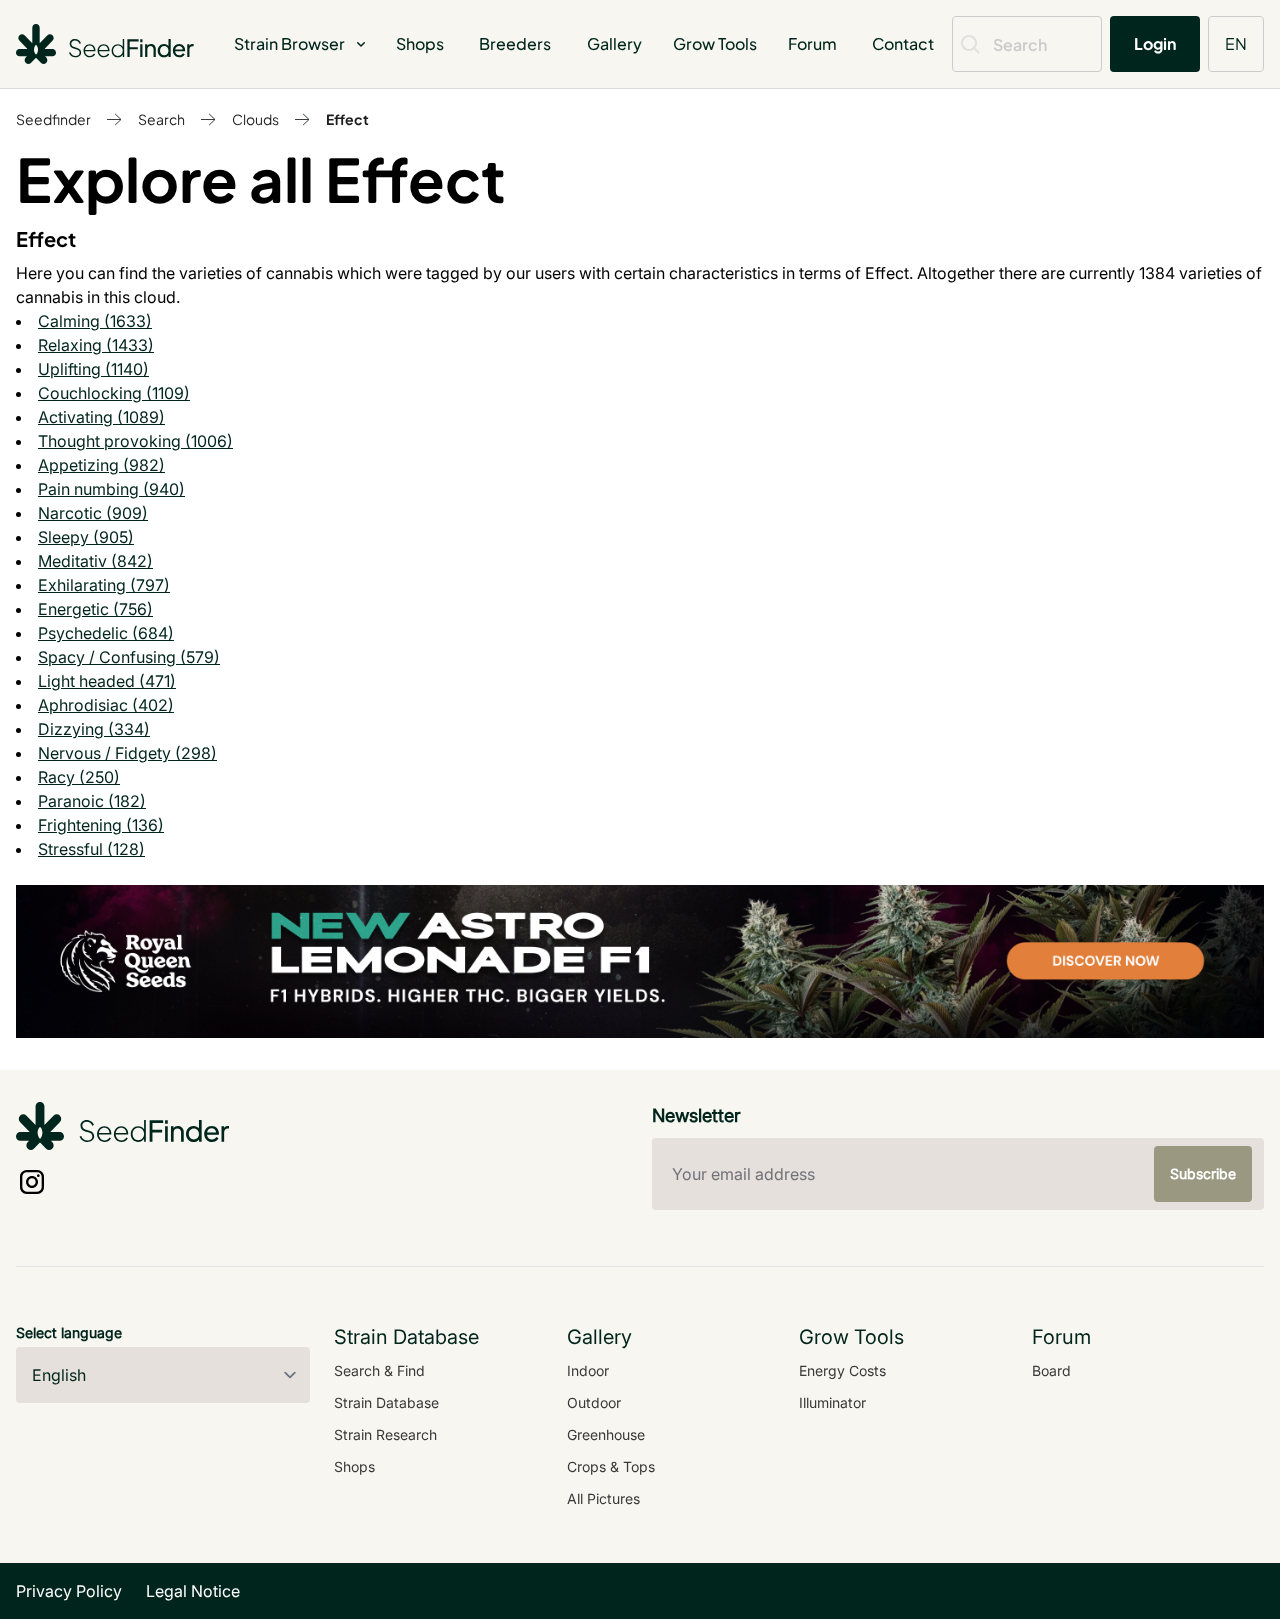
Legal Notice (193, 1591)
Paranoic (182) (92, 801)
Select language (69, 1332)
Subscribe (1203, 1173)
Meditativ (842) (95, 561)
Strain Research (385, 1434)
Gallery (614, 43)
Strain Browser (289, 43)
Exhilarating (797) (104, 585)
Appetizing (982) (101, 465)
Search (161, 119)
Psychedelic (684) (106, 633)
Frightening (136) (101, 825)
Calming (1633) (95, 321)
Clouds (255, 119)
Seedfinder (53, 119)
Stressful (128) (91, 849)
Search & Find (379, 1370)
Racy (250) (79, 777)
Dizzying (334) (94, 729)
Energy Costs (842, 1370)
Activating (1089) (101, 417)
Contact (903, 43)
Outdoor (594, 1402)
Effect (347, 119)
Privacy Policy (69, 1591)
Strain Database (386, 1402)
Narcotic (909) (93, 513)
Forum (812, 43)
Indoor (588, 1370)
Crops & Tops (611, 1466)
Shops (420, 43)
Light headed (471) (107, 681)
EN (1236, 43)
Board (1051, 1370)
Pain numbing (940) (111, 489)
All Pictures (603, 1498)
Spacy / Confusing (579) (129, 657)
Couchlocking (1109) (114, 393)
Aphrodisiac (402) (106, 705)
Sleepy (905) (86, 537)
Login (1155, 43)
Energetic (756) (95, 609)
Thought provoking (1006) (135, 441)
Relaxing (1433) (96, 345)
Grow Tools (715, 43)
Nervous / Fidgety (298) (127, 753)
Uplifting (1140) (93, 369)
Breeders (515, 43)
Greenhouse (606, 1434)
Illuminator (832, 1402)
